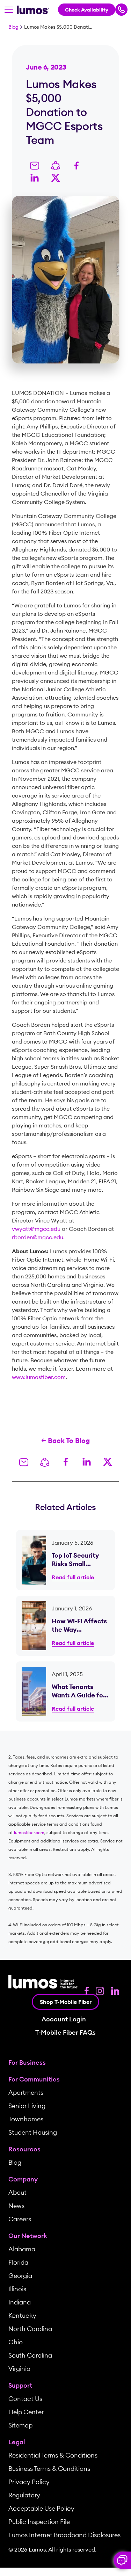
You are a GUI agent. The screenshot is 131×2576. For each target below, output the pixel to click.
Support (20, 2385)
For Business (27, 2062)
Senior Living (27, 2106)
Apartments (26, 2092)
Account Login (64, 2019)
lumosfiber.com (29, 1832)
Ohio (16, 2342)
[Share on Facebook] (77, 165)
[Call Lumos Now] (121, 10)
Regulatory (24, 2495)
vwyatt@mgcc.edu (36, 1229)
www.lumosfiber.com (39, 1377)
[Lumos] (33, 9)
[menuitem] (65, 2063)
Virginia (19, 2369)
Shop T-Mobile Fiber (66, 2002)
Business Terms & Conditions (49, 2469)
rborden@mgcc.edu (38, 1237)
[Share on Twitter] (56, 177)
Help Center (26, 2412)
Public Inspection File (39, 2522)
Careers (20, 2219)
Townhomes (26, 2119)
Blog (13, 27)
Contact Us (25, 2399)
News (16, 2206)
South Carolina (30, 2355)
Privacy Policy (29, 2482)
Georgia (20, 2276)
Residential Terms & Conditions (53, 2455)
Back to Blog (69, 1440)
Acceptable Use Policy (41, 2508)
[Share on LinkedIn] (35, 177)
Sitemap (20, 2425)
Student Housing (33, 2132)
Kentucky (22, 2315)
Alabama (22, 2249)
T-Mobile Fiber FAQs (65, 2033)
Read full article (73, 1577)
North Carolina (30, 2329)
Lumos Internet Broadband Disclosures (64, 2535)
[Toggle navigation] (9, 10)
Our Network (28, 2236)
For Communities (34, 2079)
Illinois (17, 2289)
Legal (17, 2442)
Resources (24, 2149)
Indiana (20, 2302)
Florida (18, 2262)
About (17, 2192)
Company (23, 2179)
